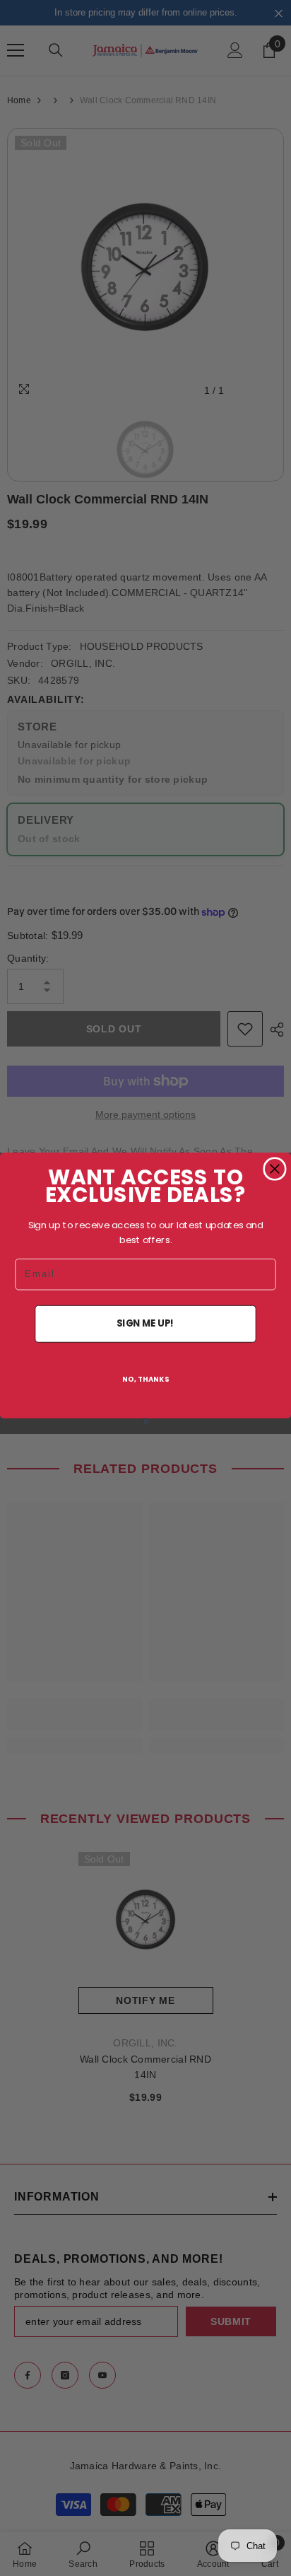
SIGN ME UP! (145, 1323)
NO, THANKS (146, 1379)
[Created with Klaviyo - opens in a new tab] (145, 1421)
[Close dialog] (275, 1169)
